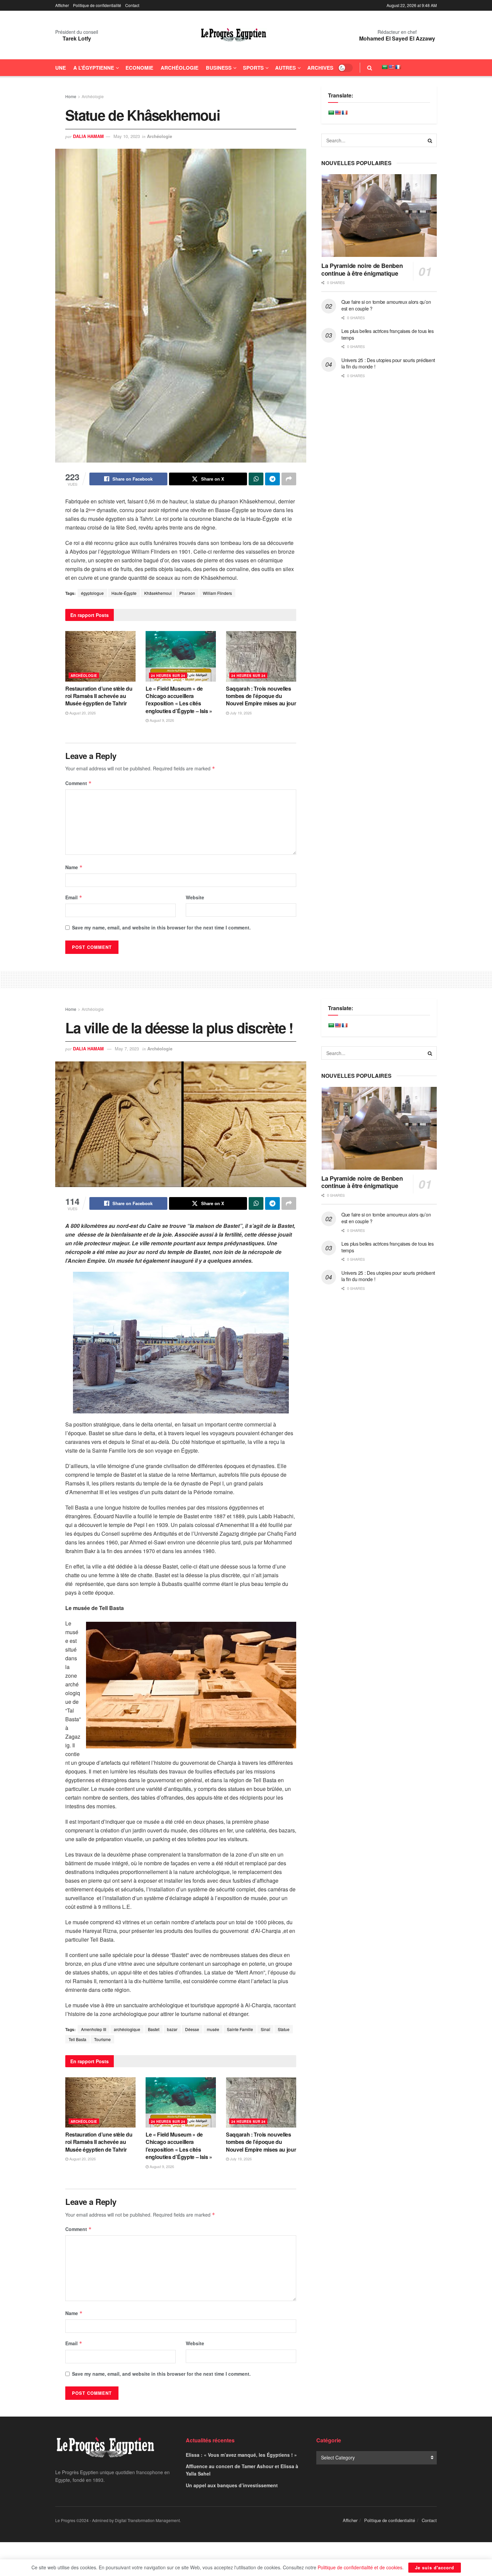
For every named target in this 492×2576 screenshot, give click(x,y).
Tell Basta (77, 2039)
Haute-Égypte (124, 593)
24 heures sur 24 (168, 676)
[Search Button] (370, 68)
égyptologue (92, 593)
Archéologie (180, 68)
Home (71, 96)
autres (285, 68)
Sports (253, 68)
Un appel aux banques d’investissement (232, 2485)
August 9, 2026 (161, 720)
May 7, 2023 (127, 1049)
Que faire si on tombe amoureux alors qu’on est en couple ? (386, 305)
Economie (139, 68)
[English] (391, 67)
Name (74, 867)
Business (219, 68)
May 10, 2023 (127, 136)
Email (74, 897)
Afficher (62, 5)
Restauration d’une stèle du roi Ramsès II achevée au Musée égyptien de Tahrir (99, 696)
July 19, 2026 (240, 713)
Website (195, 897)
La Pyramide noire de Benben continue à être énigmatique (362, 269)
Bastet (154, 2029)
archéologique (127, 2029)
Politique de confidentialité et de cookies (360, 2567)
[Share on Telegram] (272, 479)
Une (61, 68)
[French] (398, 67)
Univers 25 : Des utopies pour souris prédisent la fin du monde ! (388, 363)
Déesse (192, 2029)
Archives (320, 68)
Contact (132, 5)
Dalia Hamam (88, 136)
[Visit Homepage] (234, 35)
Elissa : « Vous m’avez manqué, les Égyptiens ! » (241, 2455)
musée (213, 2029)
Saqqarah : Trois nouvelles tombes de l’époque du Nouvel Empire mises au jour (261, 696)
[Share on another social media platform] (289, 479)
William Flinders (217, 593)
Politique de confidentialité (97, 5)
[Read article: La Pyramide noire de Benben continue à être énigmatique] (379, 216)
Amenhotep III (94, 2029)
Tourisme (102, 2039)
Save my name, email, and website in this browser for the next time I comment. (161, 927)
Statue (284, 2029)
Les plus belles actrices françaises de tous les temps (388, 334)
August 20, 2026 (82, 713)
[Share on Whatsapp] (256, 479)
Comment (78, 783)
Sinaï (265, 2029)
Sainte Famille (240, 2029)
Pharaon (187, 593)
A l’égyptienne (94, 68)
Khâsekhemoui (158, 593)
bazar (172, 2029)
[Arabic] (385, 67)
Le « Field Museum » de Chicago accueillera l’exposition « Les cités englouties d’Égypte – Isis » (179, 700)
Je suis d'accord (435, 2567)
